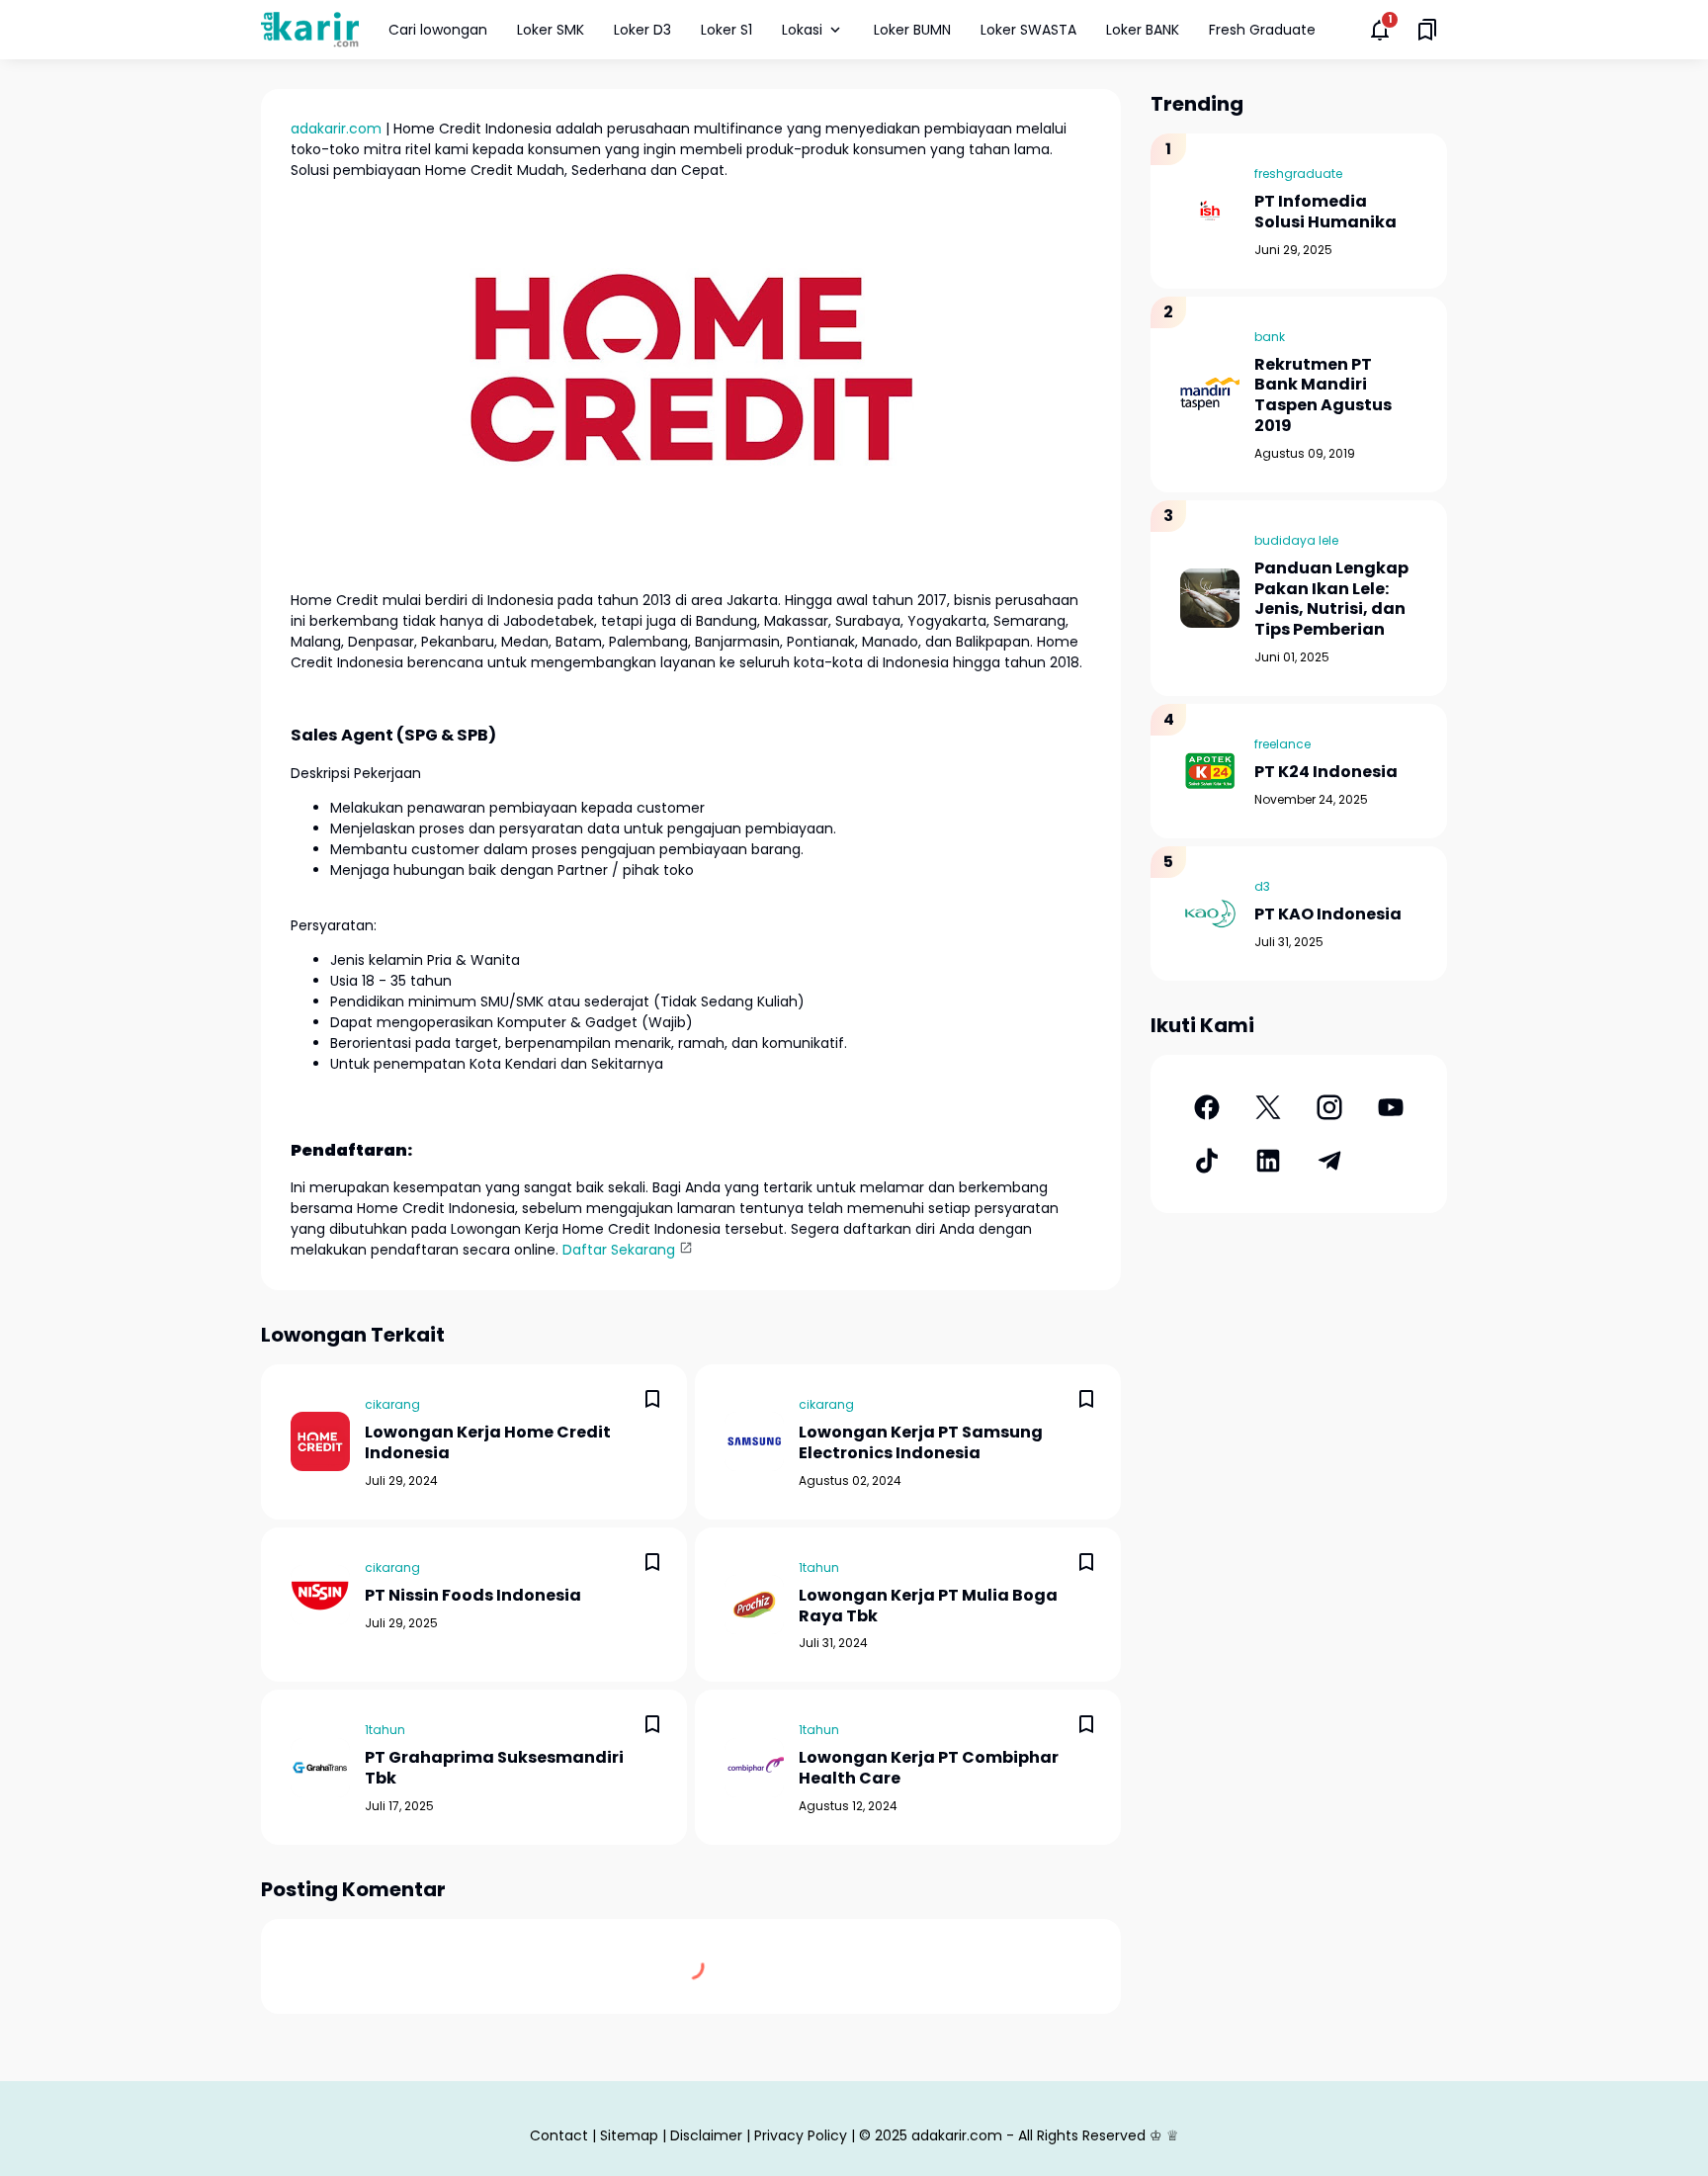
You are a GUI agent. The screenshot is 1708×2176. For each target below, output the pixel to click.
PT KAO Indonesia (1328, 915)
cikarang (392, 1404)
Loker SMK (551, 30)
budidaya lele (1296, 540)
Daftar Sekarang (619, 1250)
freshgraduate (1298, 174)
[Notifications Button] (1380, 30)
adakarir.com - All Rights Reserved (1028, 2135)
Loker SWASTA (1028, 30)
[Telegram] (1329, 1161)
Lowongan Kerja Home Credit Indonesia (488, 1443)
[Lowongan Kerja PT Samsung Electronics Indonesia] (754, 1441)
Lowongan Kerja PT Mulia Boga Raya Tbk (928, 1607)
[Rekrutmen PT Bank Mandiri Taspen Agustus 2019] (1210, 394)
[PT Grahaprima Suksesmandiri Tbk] (320, 1768)
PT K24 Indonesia (1326, 773)
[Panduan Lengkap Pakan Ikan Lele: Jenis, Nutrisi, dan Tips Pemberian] (1210, 598)
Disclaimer (706, 2135)
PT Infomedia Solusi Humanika (1325, 213)
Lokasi (802, 30)
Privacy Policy (801, 2135)
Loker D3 (642, 30)
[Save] (652, 1399)
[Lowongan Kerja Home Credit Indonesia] (320, 1441)
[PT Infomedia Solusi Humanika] (1210, 211)
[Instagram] (1329, 1107)
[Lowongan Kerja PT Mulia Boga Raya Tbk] (754, 1605)
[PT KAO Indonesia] (1210, 914)
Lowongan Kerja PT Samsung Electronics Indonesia (921, 1443)
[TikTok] (1207, 1161)
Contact (559, 2135)
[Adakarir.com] (310, 29)
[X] (1268, 1107)
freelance (1282, 744)
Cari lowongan (438, 30)
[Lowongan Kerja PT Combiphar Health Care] (754, 1768)
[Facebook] (1207, 1107)
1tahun (819, 1567)
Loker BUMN (912, 30)
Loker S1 (726, 30)
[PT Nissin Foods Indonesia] (320, 1595)
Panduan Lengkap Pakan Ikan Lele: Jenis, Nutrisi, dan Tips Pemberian (1331, 600)
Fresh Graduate (1262, 30)
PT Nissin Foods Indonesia (473, 1596)
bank (1270, 337)
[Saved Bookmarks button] (1427, 30)
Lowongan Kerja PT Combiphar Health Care (929, 1769)
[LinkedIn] (1268, 1161)
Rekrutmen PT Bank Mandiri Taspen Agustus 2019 (1323, 396)
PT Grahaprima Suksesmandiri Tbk (494, 1769)
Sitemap (629, 2135)
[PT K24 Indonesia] (1210, 771)
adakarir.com (336, 129)
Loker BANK (1143, 30)
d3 (1262, 886)
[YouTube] (1391, 1107)
